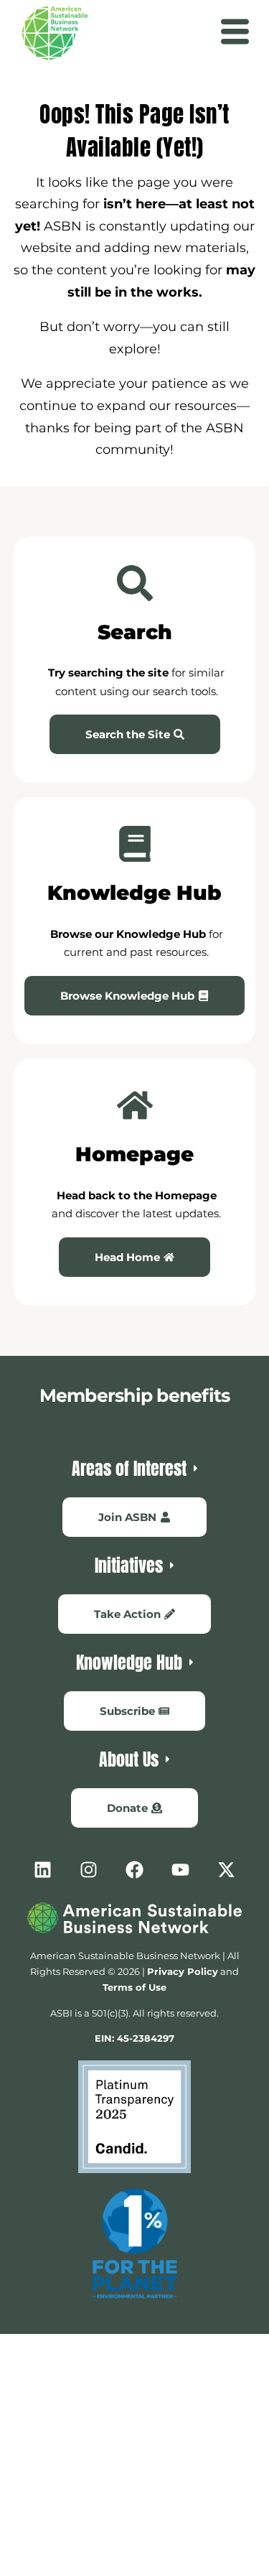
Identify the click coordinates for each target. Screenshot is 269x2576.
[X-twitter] (227, 1870)
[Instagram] (89, 1870)
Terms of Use (134, 1987)
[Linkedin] (43, 1870)
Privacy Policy (183, 1971)
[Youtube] (181, 1870)
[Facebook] (135, 1870)
